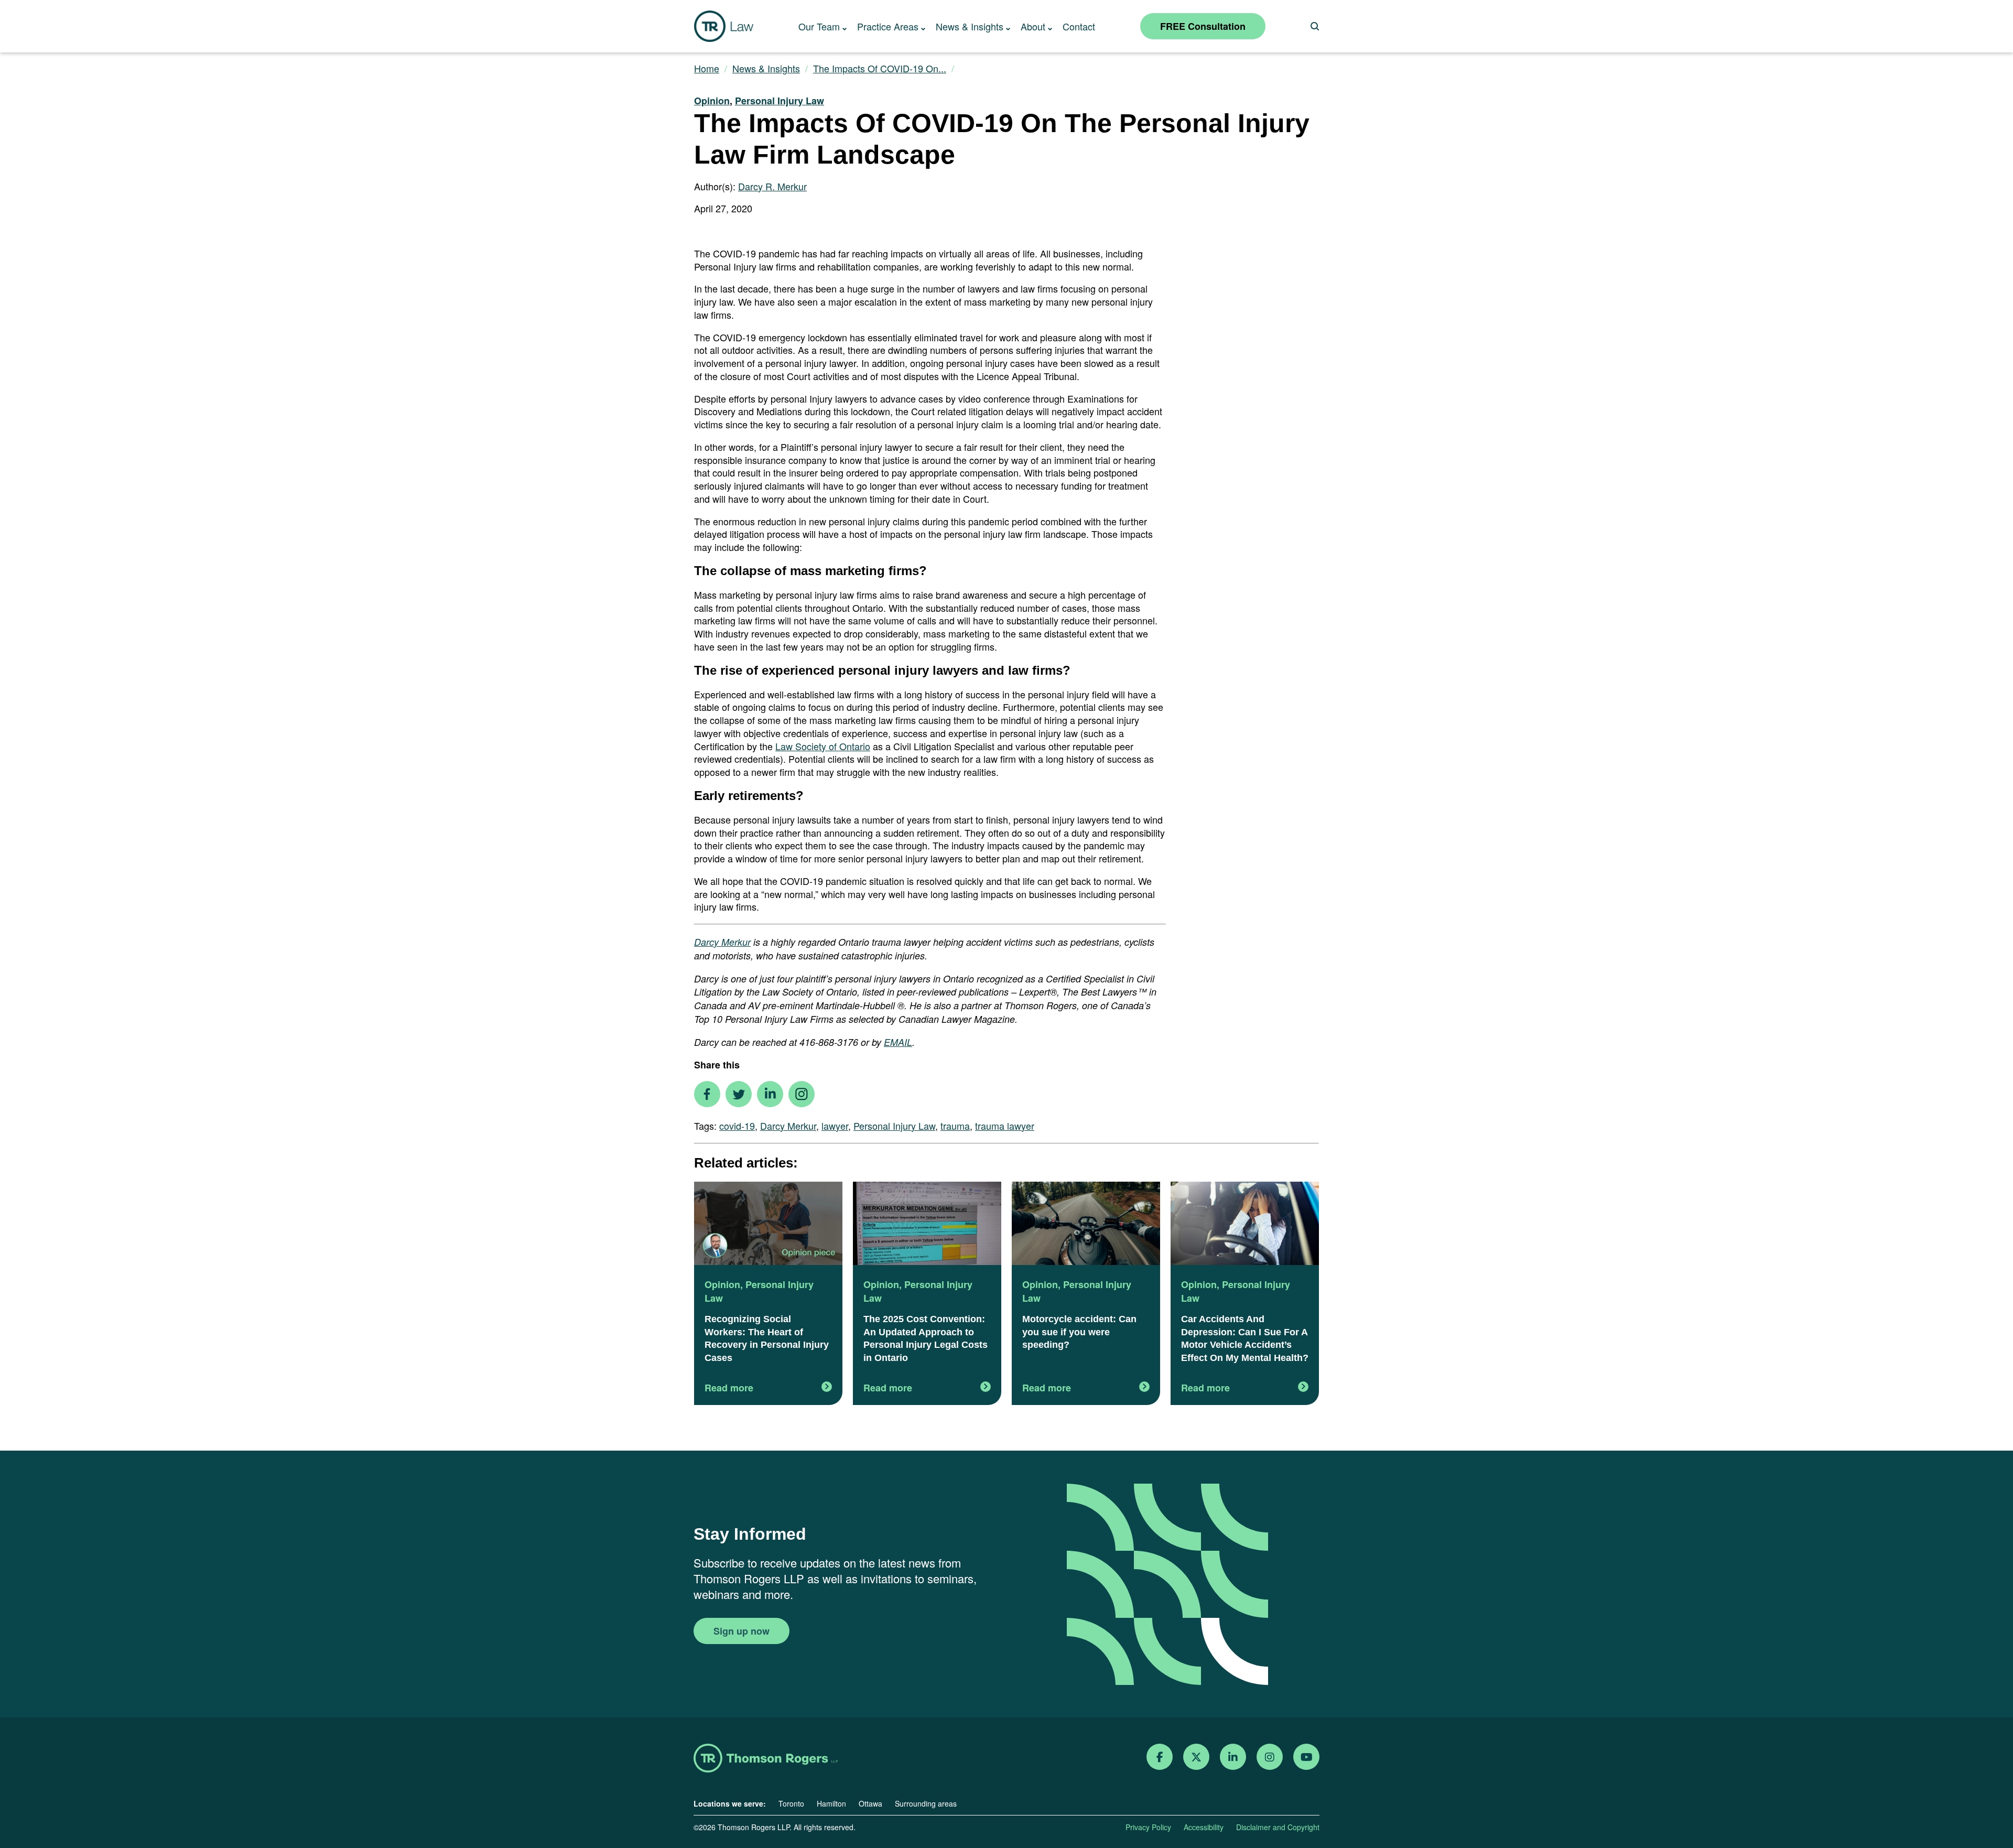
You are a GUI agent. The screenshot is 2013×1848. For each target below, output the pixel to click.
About (1033, 26)
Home (707, 68)
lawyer (835, 1126)
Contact (1079, 26)
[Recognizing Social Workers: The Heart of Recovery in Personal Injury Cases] (768, 1225)
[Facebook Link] (1160, 1757)
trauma (955, 1126)
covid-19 (737, 1126)
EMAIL (898, 1042)
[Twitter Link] (1196, 1757)
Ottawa (870, 1803)
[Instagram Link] (1270, 1757)
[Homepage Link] (766, 1759)
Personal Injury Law (780, 101)
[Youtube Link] (1307, 1757)
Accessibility (1204, 1827)
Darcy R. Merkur (772, 186)
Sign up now (742, 1631)
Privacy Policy (1148, 1827)
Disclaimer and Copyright (1278, 1827)
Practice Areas (888, 26)
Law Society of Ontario (823, 746)
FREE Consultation (1203, 26)
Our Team (819, 26)
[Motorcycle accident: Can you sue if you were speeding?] (1086, 1225)
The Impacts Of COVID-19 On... (880, 68)
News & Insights (970, 26)
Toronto (791, 1803)
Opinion (712, 101)
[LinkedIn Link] (1233, 1757)
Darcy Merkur (722, 942)
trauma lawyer (1005, 1126)
